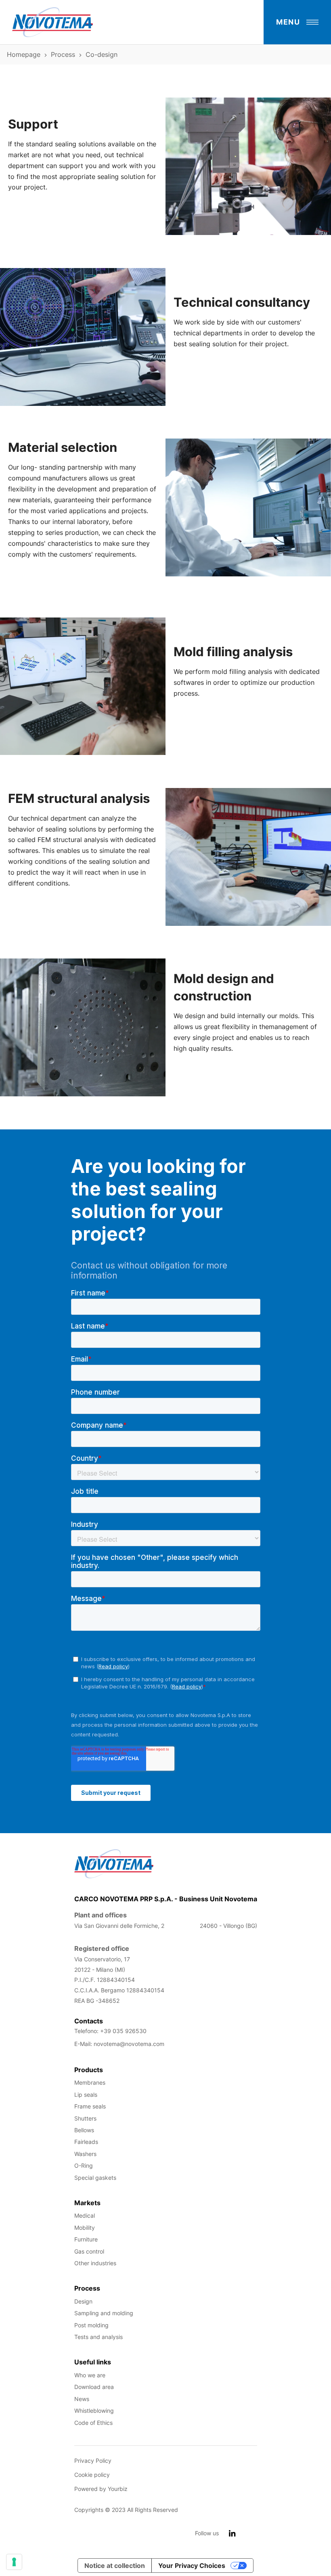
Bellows (84, 2130)
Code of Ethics (93, 2423)
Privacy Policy (93, 2461)
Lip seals (86, 2095)
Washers (85, 2154)
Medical (85, 2215)
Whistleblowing (94, 2411)
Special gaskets (95, 2178)
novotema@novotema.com (129, 2044)
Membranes (90, 2082)
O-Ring (84, 2165)
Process (63, 54)
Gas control (89, 2251)
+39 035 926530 (123, 2031)
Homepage (24, 54)
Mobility (85, 2228)
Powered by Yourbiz (101, 2489)
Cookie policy (92, 2475)
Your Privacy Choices (192, 2566)
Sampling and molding (104, 2313)
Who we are (90, 2375)
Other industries (95, 2263)
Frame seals (90, 2106)
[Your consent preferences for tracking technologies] (14, 2562)
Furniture (86, 2239)
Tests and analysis (98, 2337)
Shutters (85, 2118)
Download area (94, 2387)
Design (83, 2301)
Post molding (91, 2325)
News (82, 2399)
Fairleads (86, 2142)
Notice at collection (115, 2566)
